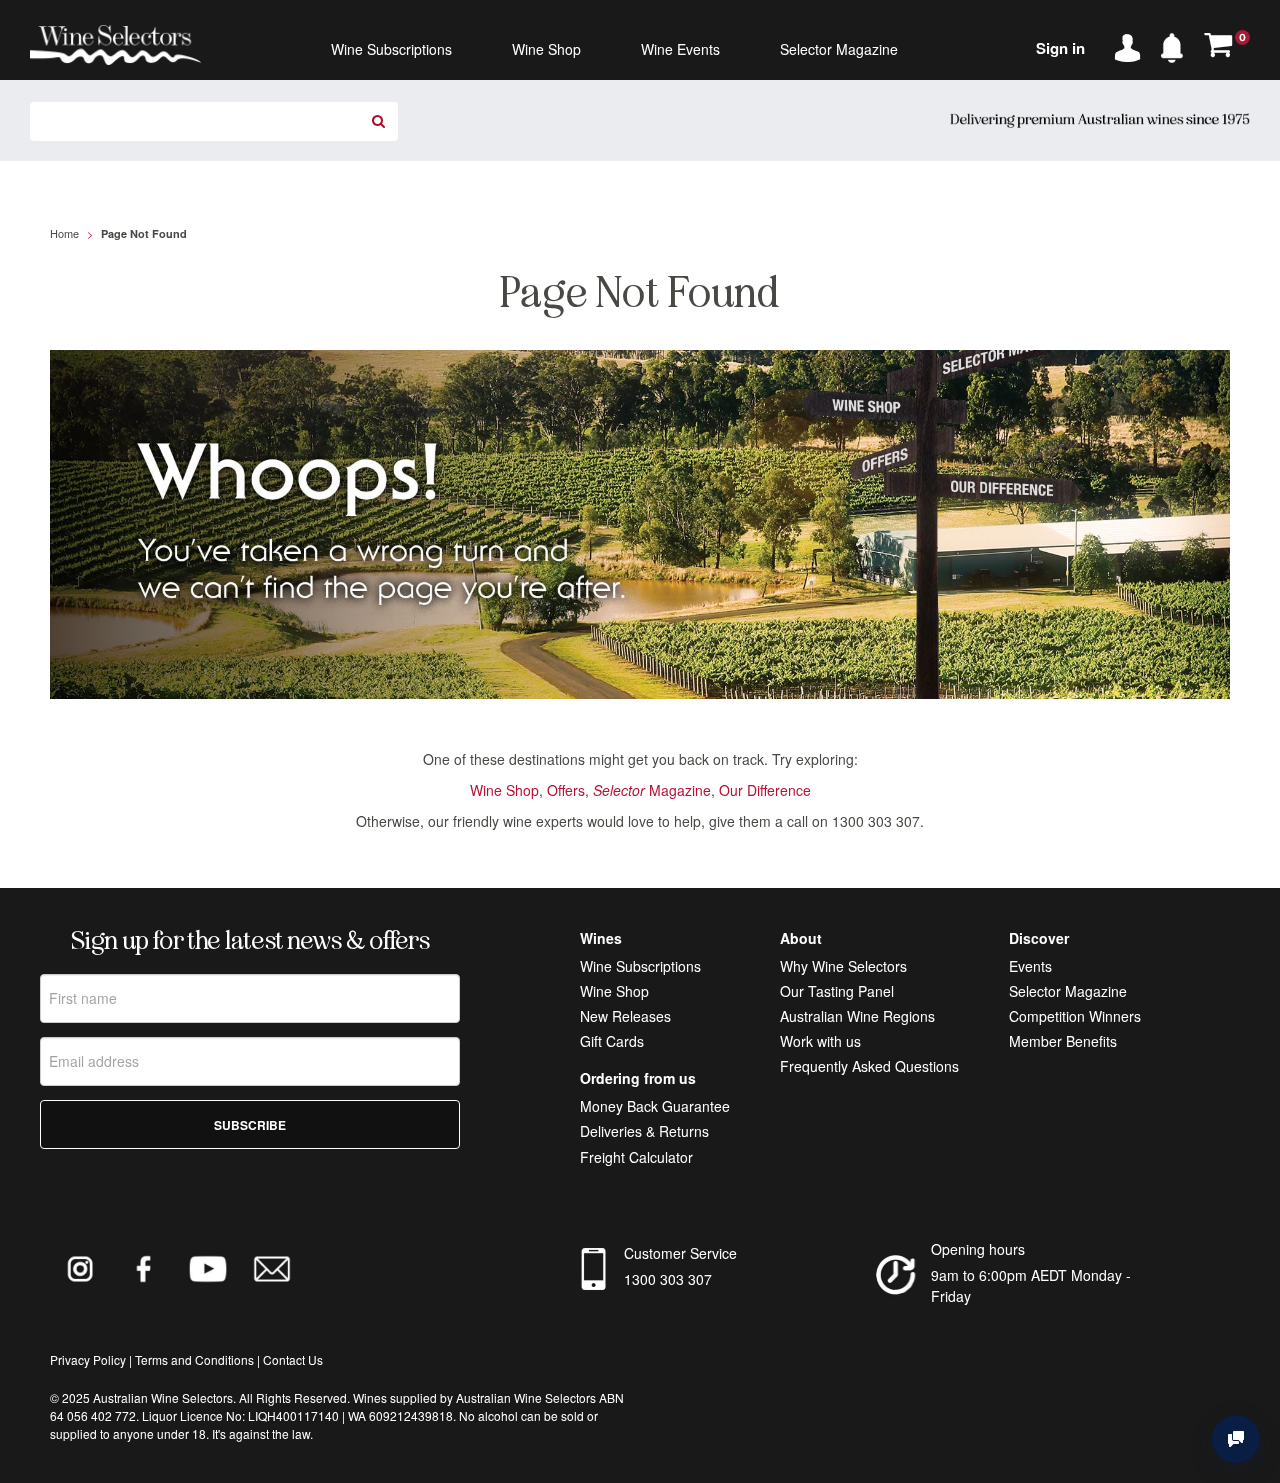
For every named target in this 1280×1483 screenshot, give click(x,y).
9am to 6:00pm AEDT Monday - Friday (1031, 1285)
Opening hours (978, 1249)
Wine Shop (504, 790)
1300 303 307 (668, 1279)
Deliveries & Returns (644, 1131)
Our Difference (765, 790)
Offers (566, 790)
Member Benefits (1063, 1041)
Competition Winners (1075, 1016)
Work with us (820, 1041)
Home (64, 233)
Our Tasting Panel (837, 991)
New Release (622, 1016)
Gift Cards (612, 1041)
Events (1030, 966)
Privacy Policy (88, 1359)
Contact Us (293, 1359)
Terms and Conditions (194, 1359)
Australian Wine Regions (857, 1016)
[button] (1177, 44)
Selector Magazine (1068, 991)
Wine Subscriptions (640, 966)
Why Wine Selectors (843, 966)
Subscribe (250, 1125)
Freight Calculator (636, 1157)
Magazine (652, 790)
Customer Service (680, 1253)
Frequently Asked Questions (869, 1066)
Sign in (1060, 48)
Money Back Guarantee (655, 1106)
